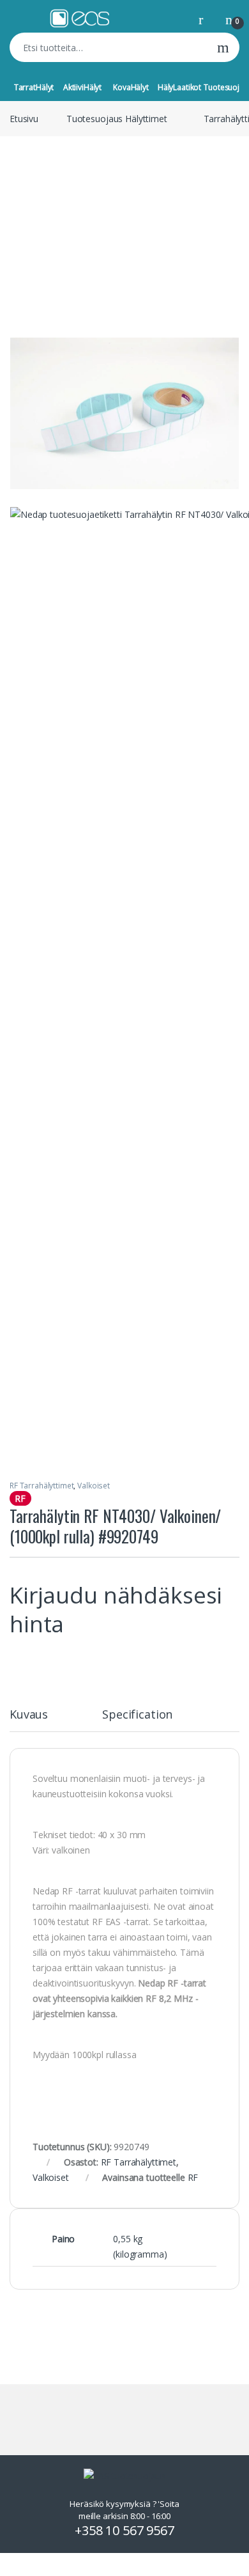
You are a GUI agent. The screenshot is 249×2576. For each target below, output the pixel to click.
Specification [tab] (137, 1715)
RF (193, 2177)
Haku (223, 47)
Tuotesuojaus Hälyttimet (117, 119)
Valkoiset (94, 1486)
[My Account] (206, 19)
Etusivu (24, 119)
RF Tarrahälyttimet (41, 1486)
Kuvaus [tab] (29, 1715)
